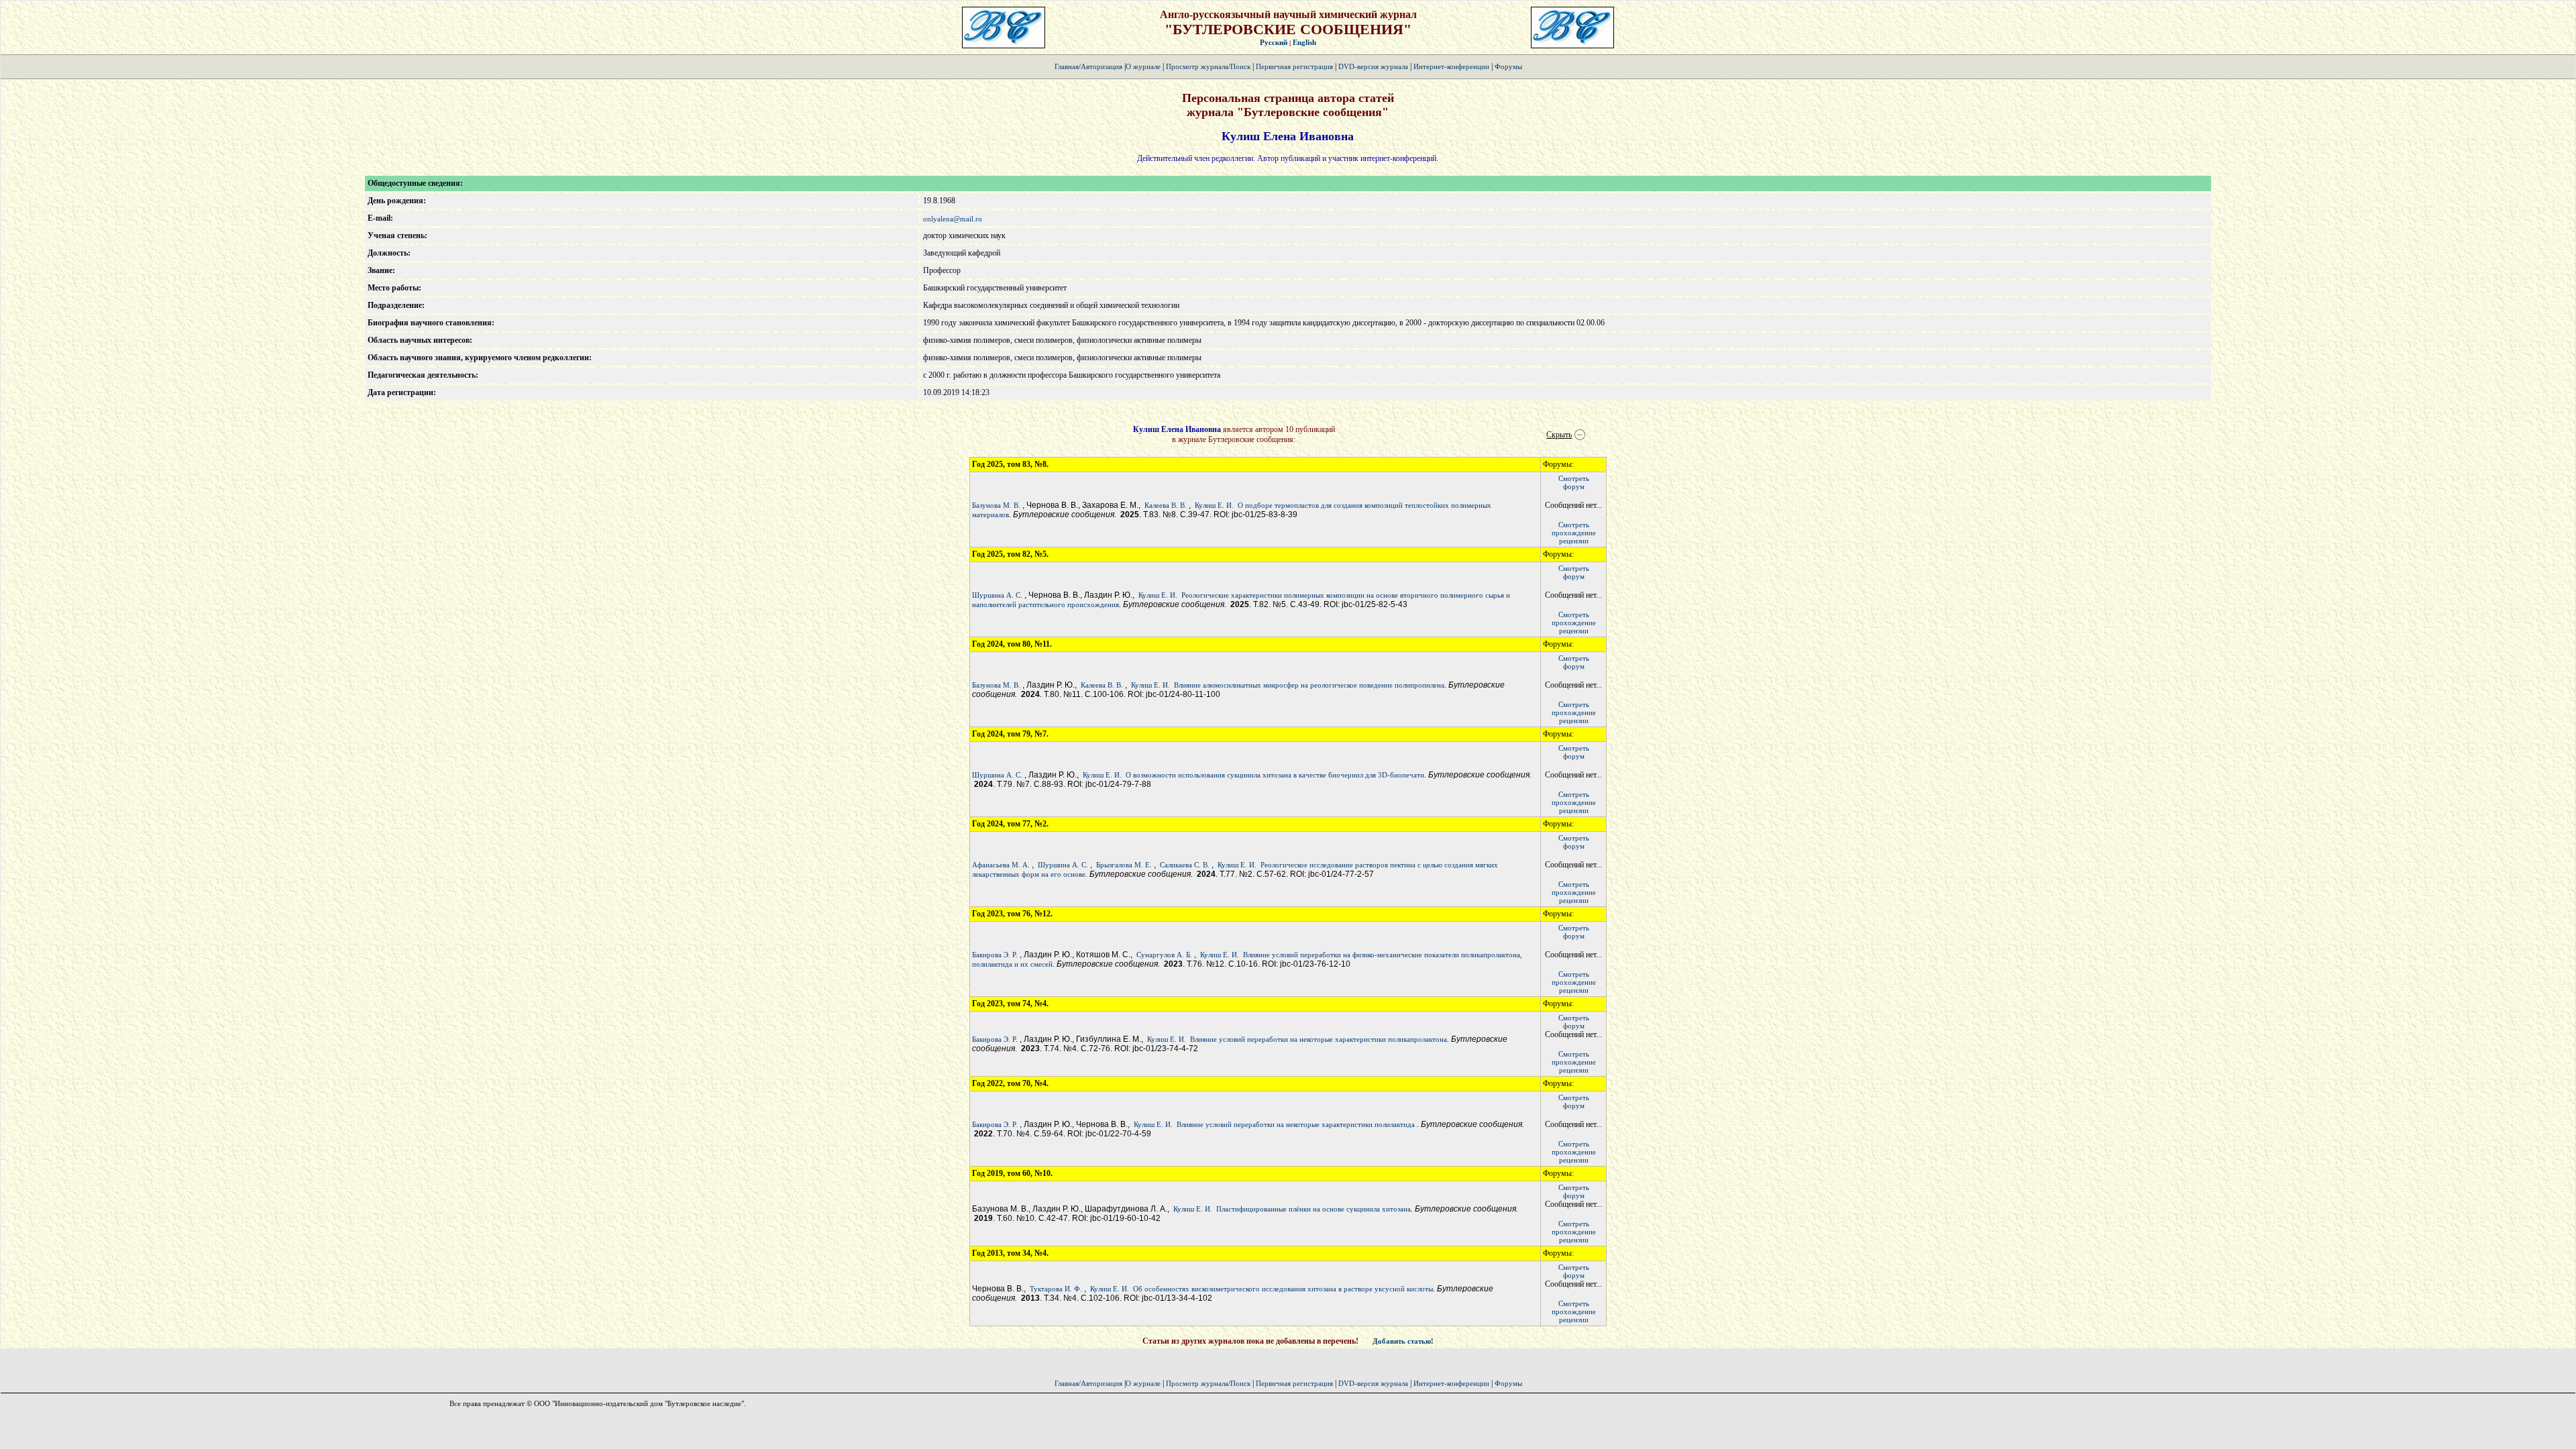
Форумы (1508, 66)
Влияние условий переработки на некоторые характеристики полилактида (1297, 1124)
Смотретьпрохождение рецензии (1574, 533)
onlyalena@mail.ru (953, 219)
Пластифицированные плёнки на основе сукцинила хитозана (1313, 1209)
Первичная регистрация (1295, 66)
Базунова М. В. (996, 505)
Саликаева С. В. (1185, 865)
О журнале (1143, 66)
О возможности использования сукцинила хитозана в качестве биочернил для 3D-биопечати (1275, 775)
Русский (1274, 42)
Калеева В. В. (1166, 505)
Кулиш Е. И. (1214, 505)
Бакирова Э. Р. (995, 955)
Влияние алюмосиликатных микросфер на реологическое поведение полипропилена (1309, 685)
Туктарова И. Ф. (1056, 1289)
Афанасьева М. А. (1001, 865)
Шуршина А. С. (997, 595)
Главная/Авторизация (1088, 66)
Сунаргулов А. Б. (1164, 955)
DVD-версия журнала (1373, 66)
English (1304, 42)
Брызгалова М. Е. (1124, 865)
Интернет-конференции (1451, 66)
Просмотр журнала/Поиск (1208, 66)
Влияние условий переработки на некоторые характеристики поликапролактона (1319, 1039)
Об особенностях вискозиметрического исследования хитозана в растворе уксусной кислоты (1283, 1289)
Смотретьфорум (1574, 482)
